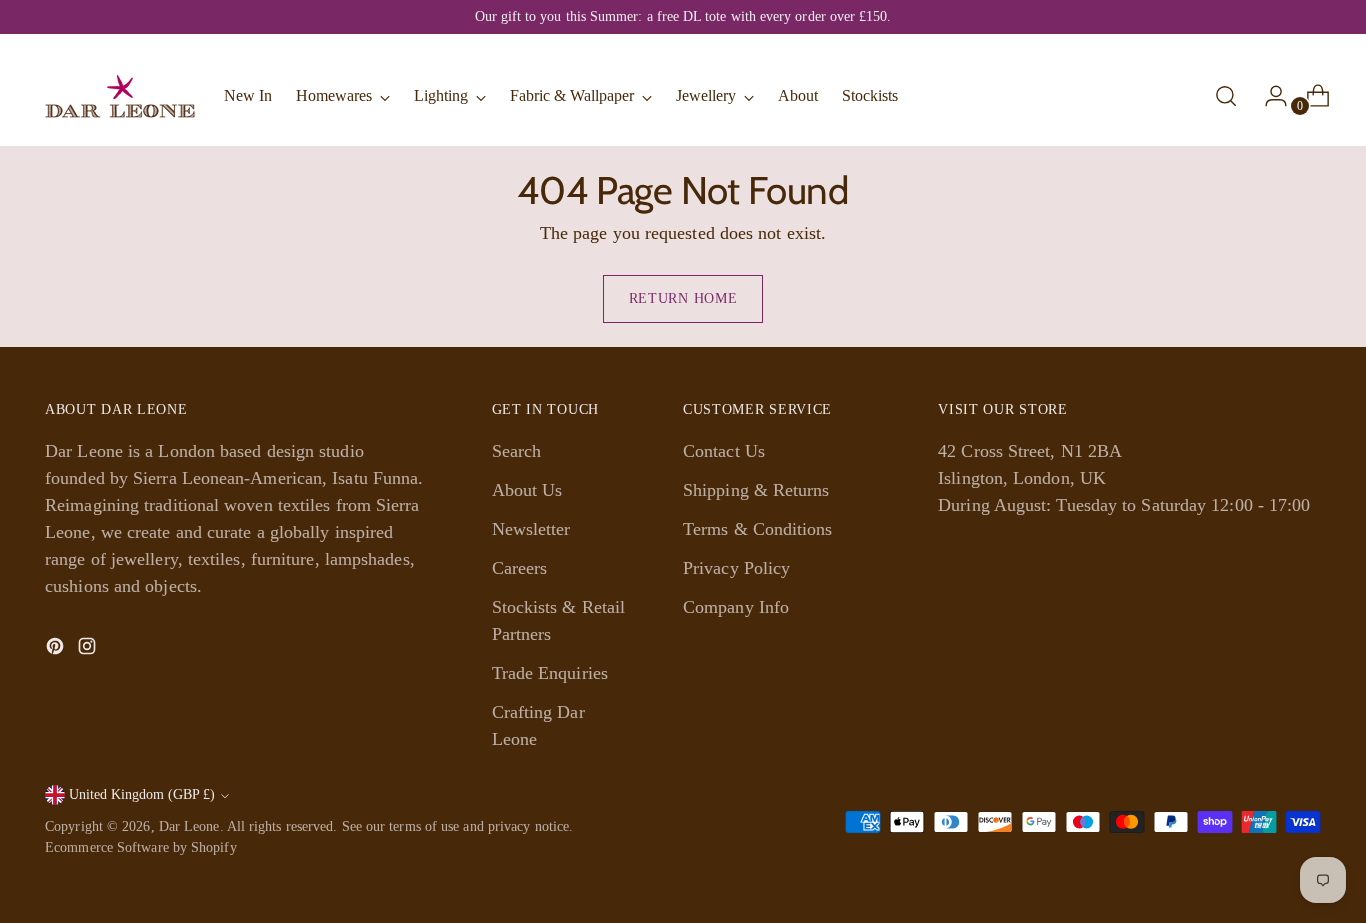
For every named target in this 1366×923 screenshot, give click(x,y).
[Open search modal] (1226, 96)
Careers (520, 568)
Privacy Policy (736, 568)
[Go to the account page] (1268, 96)
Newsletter (531, 529)
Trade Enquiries (550, 673)
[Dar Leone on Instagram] (89, 650)
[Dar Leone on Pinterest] (57, 650)
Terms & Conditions (758, 529)
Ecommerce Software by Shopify (141, 847)
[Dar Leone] (120, 96)
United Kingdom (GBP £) (142, 794)
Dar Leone (189, 826)
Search (517, 451)
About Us (527, 490)
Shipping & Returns (756, 490)
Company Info (736, 607)
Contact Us (724, 451)
